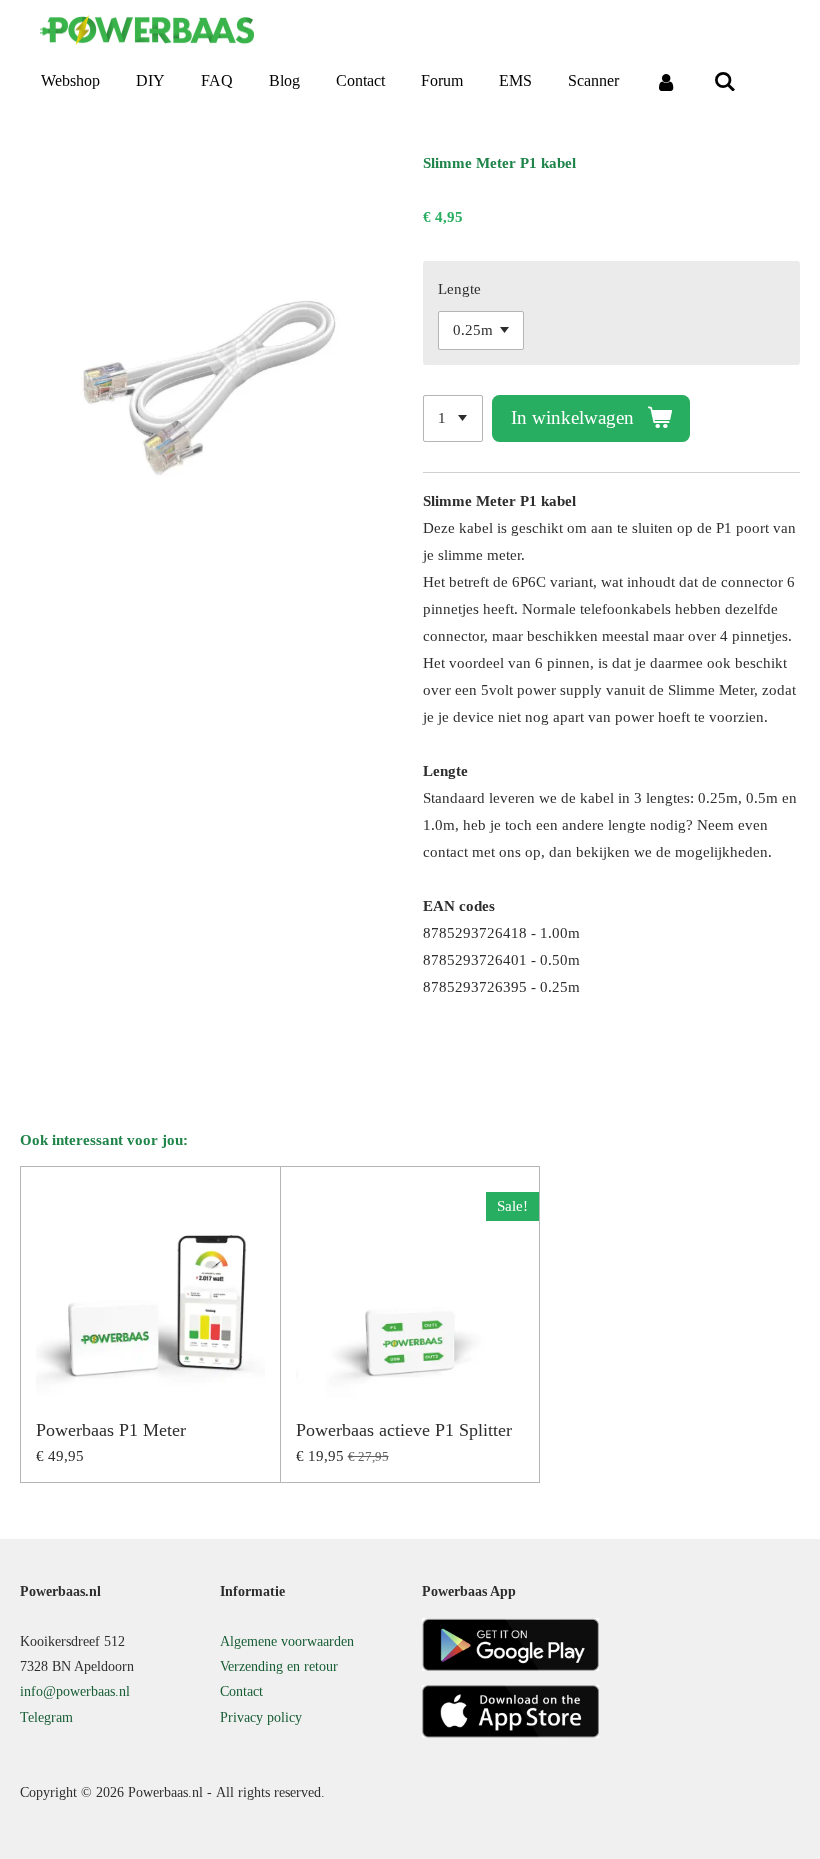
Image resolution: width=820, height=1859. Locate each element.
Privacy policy (261, 1717)
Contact (241, 1691)
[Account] (666, 81)
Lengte (459, 289)
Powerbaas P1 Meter (111, 1430)
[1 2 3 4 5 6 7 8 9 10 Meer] (453, 418)
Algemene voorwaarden (287, 1641)
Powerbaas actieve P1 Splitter (404, 1430)
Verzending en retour (279, 1666)
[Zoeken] (724, 81)
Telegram (46, 1717)
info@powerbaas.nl (75, 1691)
